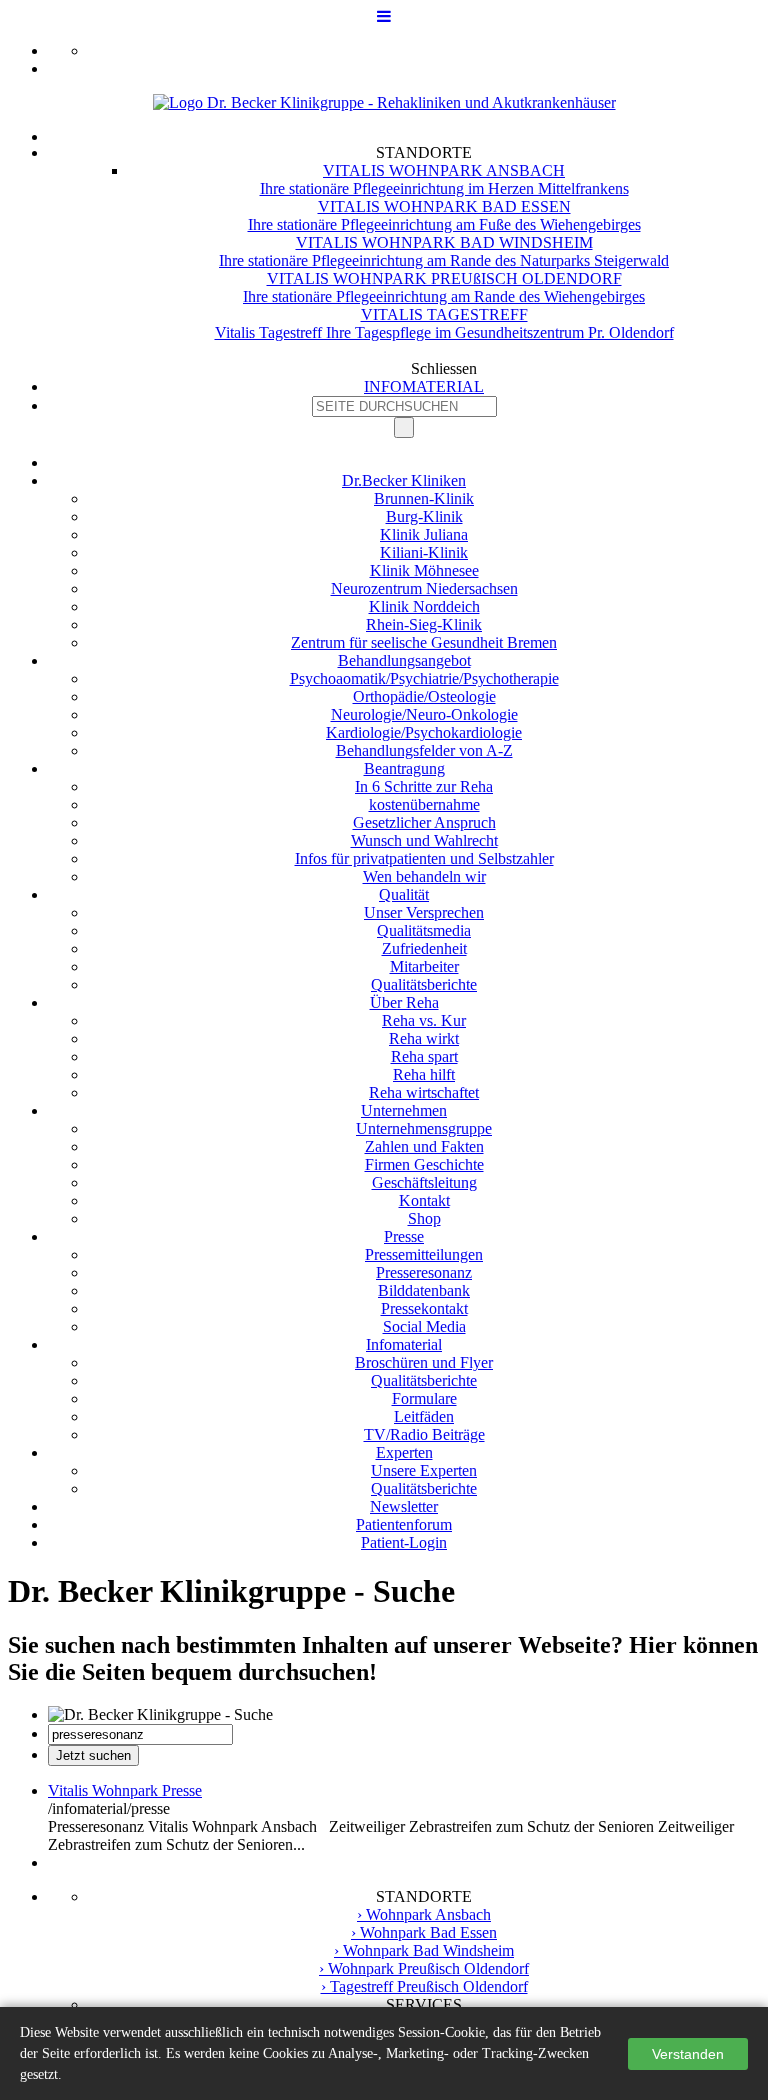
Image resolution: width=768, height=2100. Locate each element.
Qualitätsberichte (424, 984)
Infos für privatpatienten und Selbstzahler (424, 858)
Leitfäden (424, 1416)
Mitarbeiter (424, 966)
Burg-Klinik (424, 516)
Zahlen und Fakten (424, 1146)
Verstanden (688, 2054)
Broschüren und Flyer (424, 1362)
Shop (424, 1218)
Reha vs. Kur (424, 1020)
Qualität (404, 894)
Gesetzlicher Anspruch (424, 822)
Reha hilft (424, 1074)
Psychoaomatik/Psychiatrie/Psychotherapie (424, 678)
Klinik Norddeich (424, 606)
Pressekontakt (424, 1308)
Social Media (424, 1326)
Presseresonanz (424, 1272)
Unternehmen (404, 1110)
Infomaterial (404, 1344)
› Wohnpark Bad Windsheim (424, 1950)
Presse (404, 1236)
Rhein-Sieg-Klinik (424, 624)
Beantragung (404, 768)
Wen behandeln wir (424, 876)
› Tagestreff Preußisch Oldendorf (424, 1986)
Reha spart (424, 1056)
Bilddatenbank (424, 1290)
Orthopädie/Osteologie (424, 696)
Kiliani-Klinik (424, 552)
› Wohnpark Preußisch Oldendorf (424, 1968)
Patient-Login (404, 1542)
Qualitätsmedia (424, 930)
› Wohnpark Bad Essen (424, 1932)
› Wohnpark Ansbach (424, 1914)
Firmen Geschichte (424, 1164)
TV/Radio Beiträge (424, 1434)
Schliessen (444, 368)
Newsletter (404, 1506)
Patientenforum (404, 1524)
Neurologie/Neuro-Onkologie (424, 714)
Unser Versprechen (424, 912)
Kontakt (424, 1200)
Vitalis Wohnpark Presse (125, 1790)
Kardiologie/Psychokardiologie (424, 732)
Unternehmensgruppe (424, 1128)
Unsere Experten (424, 1470)
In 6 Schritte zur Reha (424, 786)
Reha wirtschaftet (424, 1092)
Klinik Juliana (424, 534)
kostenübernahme (424, 804)
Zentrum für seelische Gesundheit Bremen (424, 642)
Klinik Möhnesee (424, 570)
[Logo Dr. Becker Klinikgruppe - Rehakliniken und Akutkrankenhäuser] (384, 102)
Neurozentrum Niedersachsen (424, 588)
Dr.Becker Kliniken (404, 480)
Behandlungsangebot (404, 660)
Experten (404, 1452)
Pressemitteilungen (424, 1254)
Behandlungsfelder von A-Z (424, 750)
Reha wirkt (424, 1038)
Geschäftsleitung (424, 1182)
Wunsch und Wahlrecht (424, 840)
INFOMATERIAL (424, 386)
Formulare (424, 1398)
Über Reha (404, 1002)
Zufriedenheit (424, 948)
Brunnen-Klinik (424, 498)
